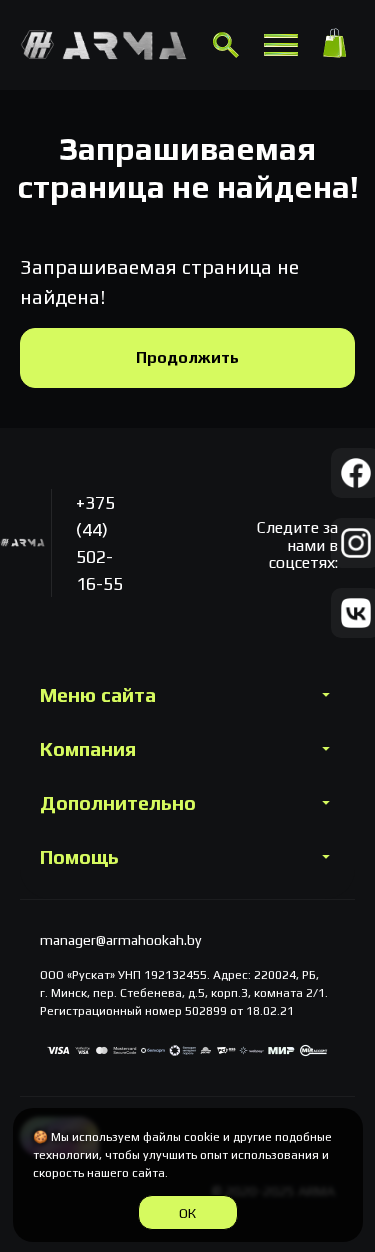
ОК (187, 1213)
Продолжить (187, 357)
